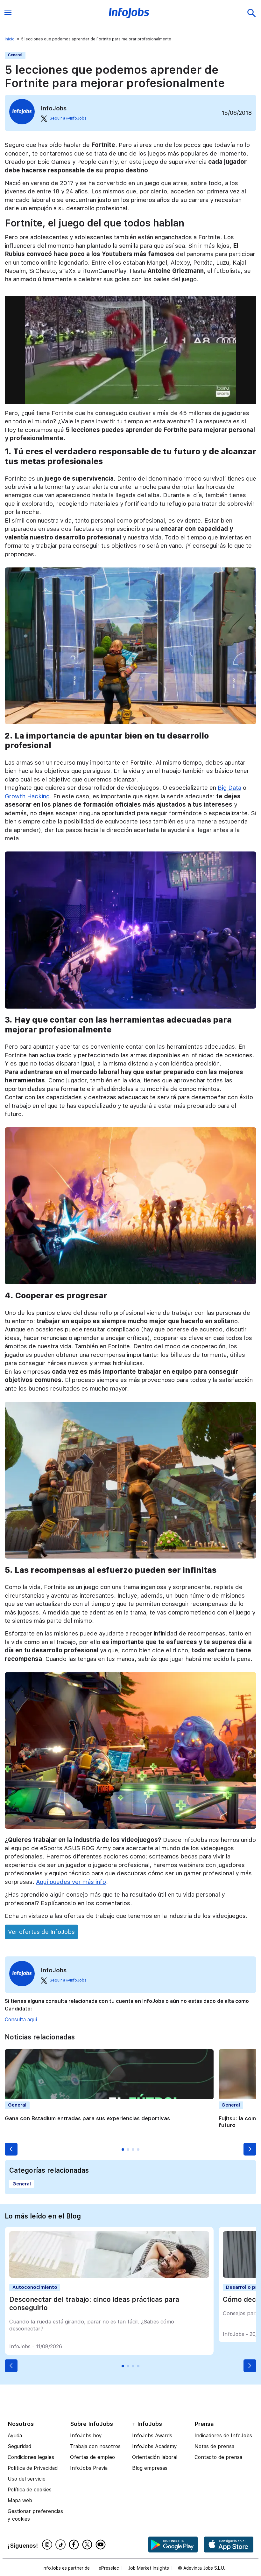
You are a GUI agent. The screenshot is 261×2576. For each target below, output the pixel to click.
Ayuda (15, 2436)
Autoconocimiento (35, 2287)
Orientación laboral (155, 2457)
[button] (11, 2149)
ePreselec (109, 2568)
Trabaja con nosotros (95, 2446)
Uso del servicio (27, 2479)
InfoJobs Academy (155, 2446)
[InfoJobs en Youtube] (102, 2545)
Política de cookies (30, 2490)
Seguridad (19, 2446)
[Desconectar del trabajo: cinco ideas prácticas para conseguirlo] (109, 2276)
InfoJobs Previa (89, 2468)
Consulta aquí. (21, 2020)
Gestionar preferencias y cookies (35, 2515)
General (15, 55)
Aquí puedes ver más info (71, 1882)
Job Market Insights (148, 2568)
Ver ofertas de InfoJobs (41, 1932)
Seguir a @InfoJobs (68, 118)
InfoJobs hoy (86, 2436)
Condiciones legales (31, 2457)
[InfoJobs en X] (88, 2545)
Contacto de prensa (218, 2457)
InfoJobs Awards (152, 2436)
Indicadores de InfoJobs (223, 2436)
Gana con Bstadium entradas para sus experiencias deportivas (87, 2118)
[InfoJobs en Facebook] (75, 2545)
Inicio (10, 39)
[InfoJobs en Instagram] (48, 2545)
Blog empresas (150, 2468)
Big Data (229, 788)
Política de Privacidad (33, 2468)
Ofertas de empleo (92, 2457)
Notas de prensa (214, 2446)
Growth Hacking (27, 796)
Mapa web (20, 2500)
